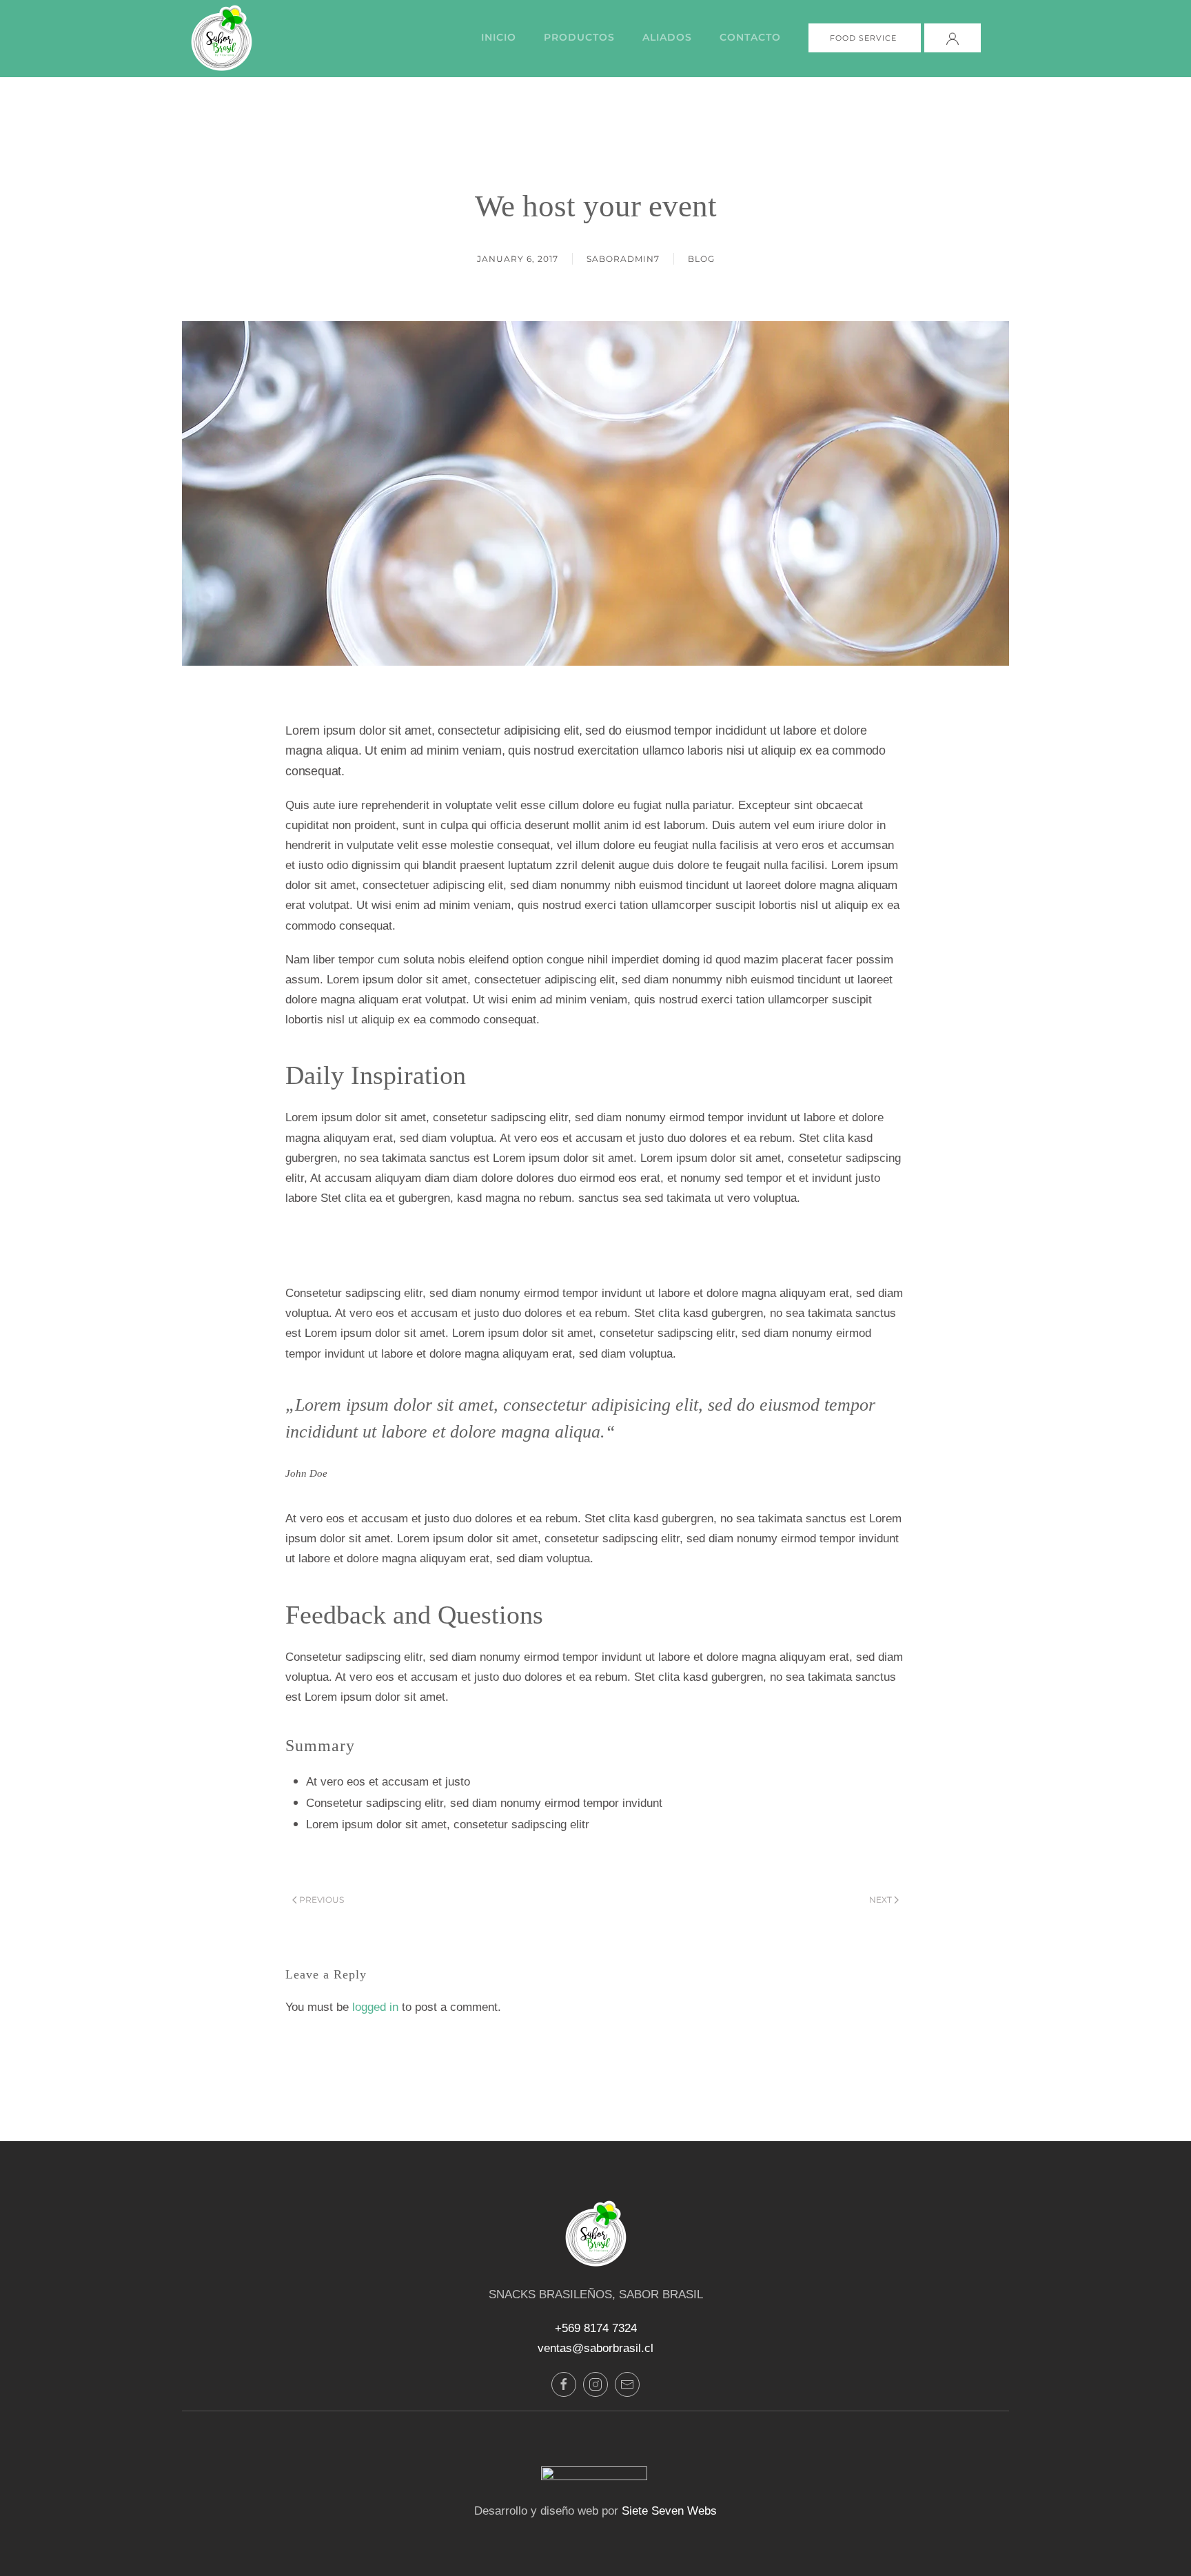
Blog (701, 259)
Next (880, 1900)
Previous (322, 1900)
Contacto (750, 37)
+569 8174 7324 (596, 2328)
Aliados (667, 37)
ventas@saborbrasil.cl (595, 2348)
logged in (375, 2007)
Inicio (499, 37)
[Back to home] (219, 38)
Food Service (865, 38)
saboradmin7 (623, 259)
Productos (579, 37)
